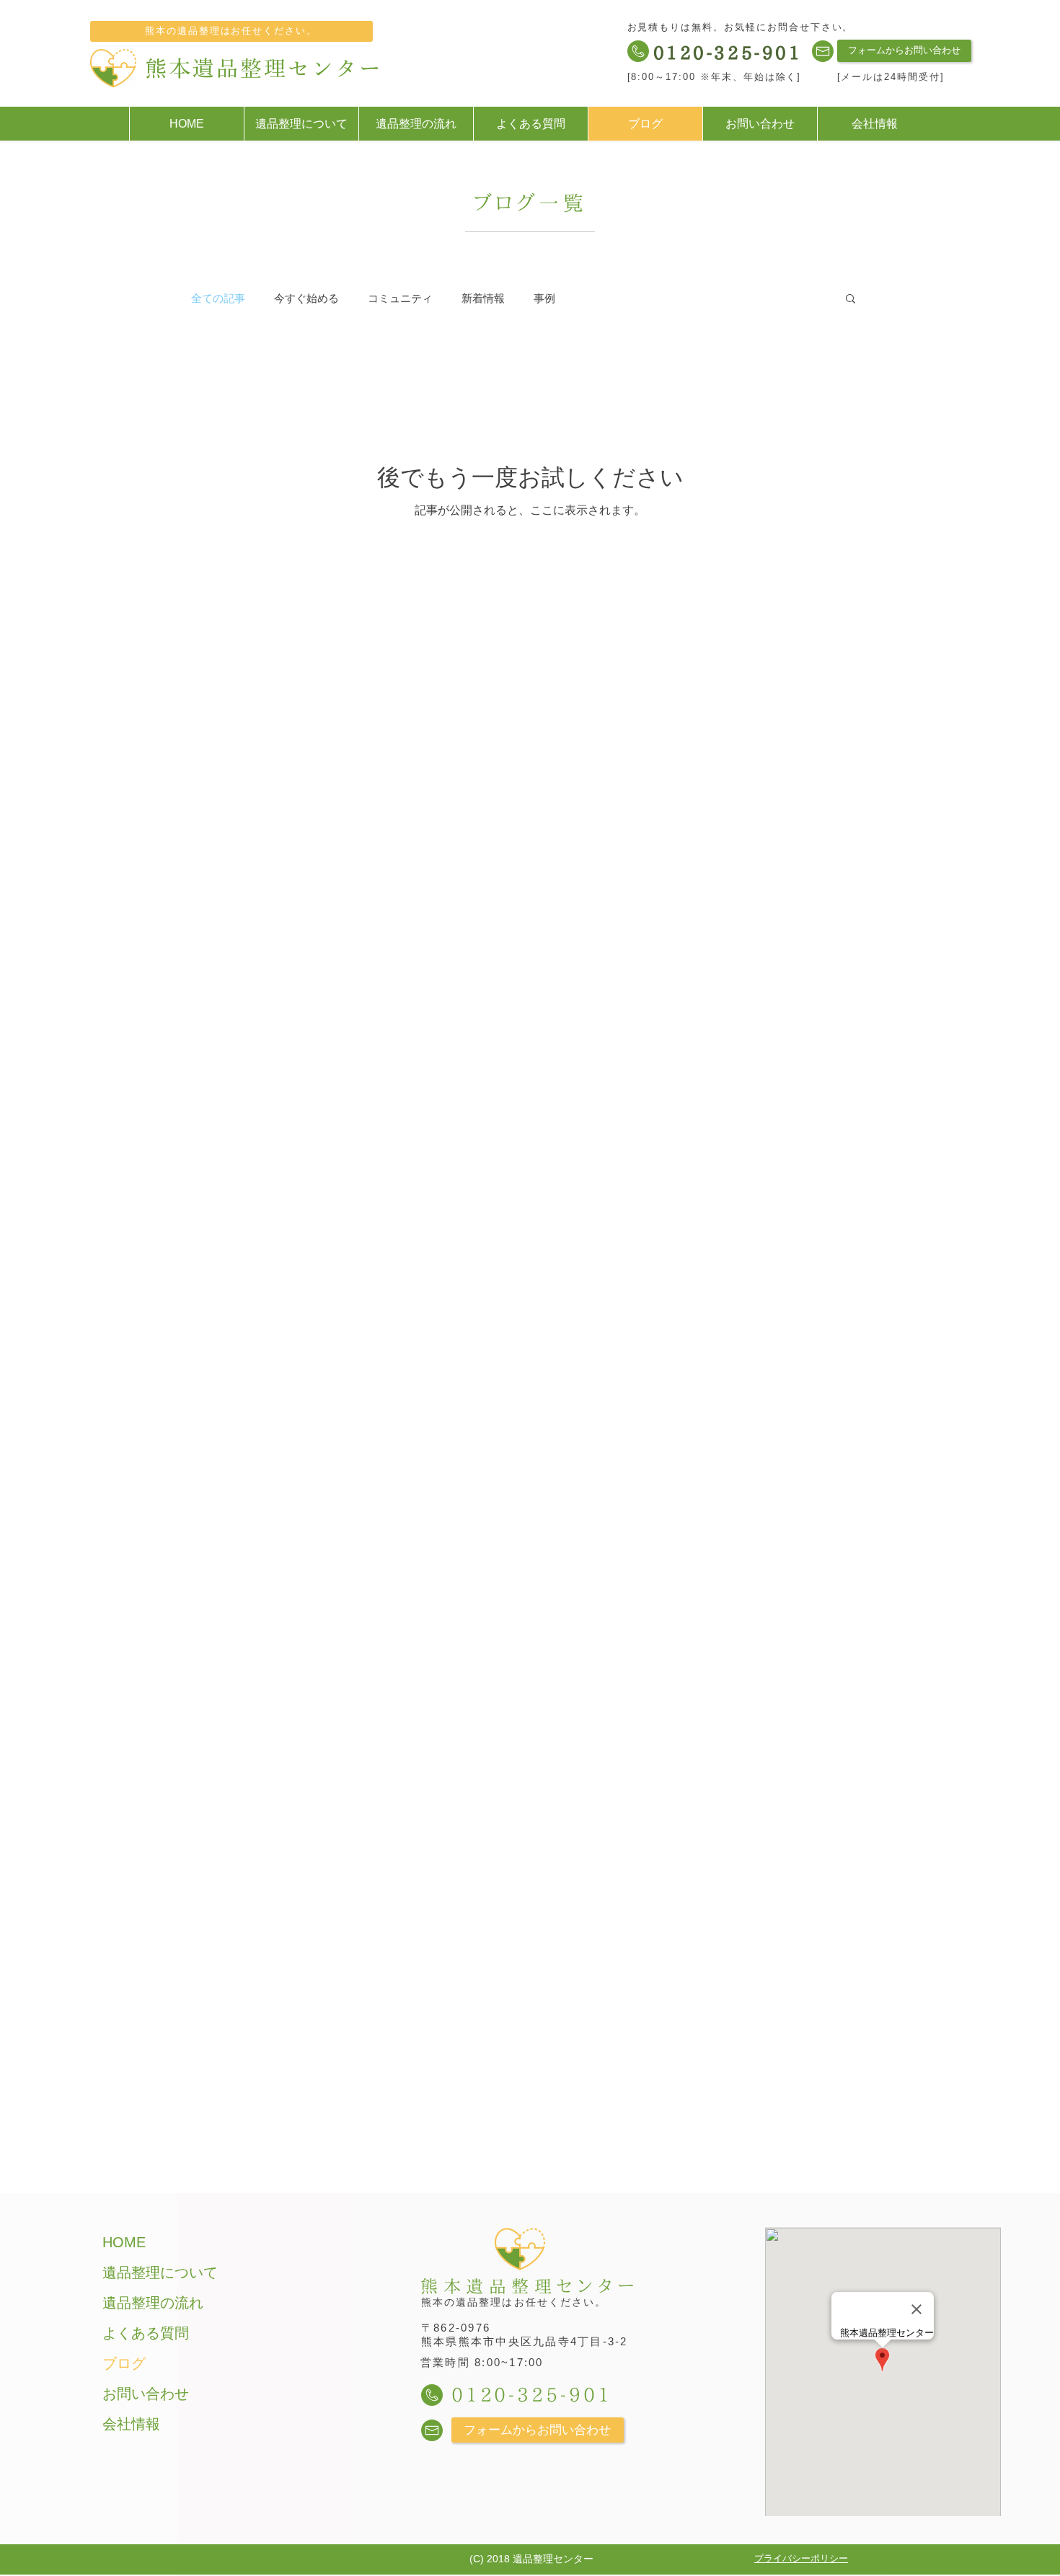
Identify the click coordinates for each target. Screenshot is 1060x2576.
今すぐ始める (306, 298)
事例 (544, 298)
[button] (851, 300)
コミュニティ (400, 298)
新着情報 (483, 298)
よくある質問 (146, 2333)
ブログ (124, 2363)
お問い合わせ (146, 2394)
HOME (124, 2242)
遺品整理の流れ (153, 2303)
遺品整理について (160, 2272)
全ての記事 (218, 298)
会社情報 (131, 2424)
